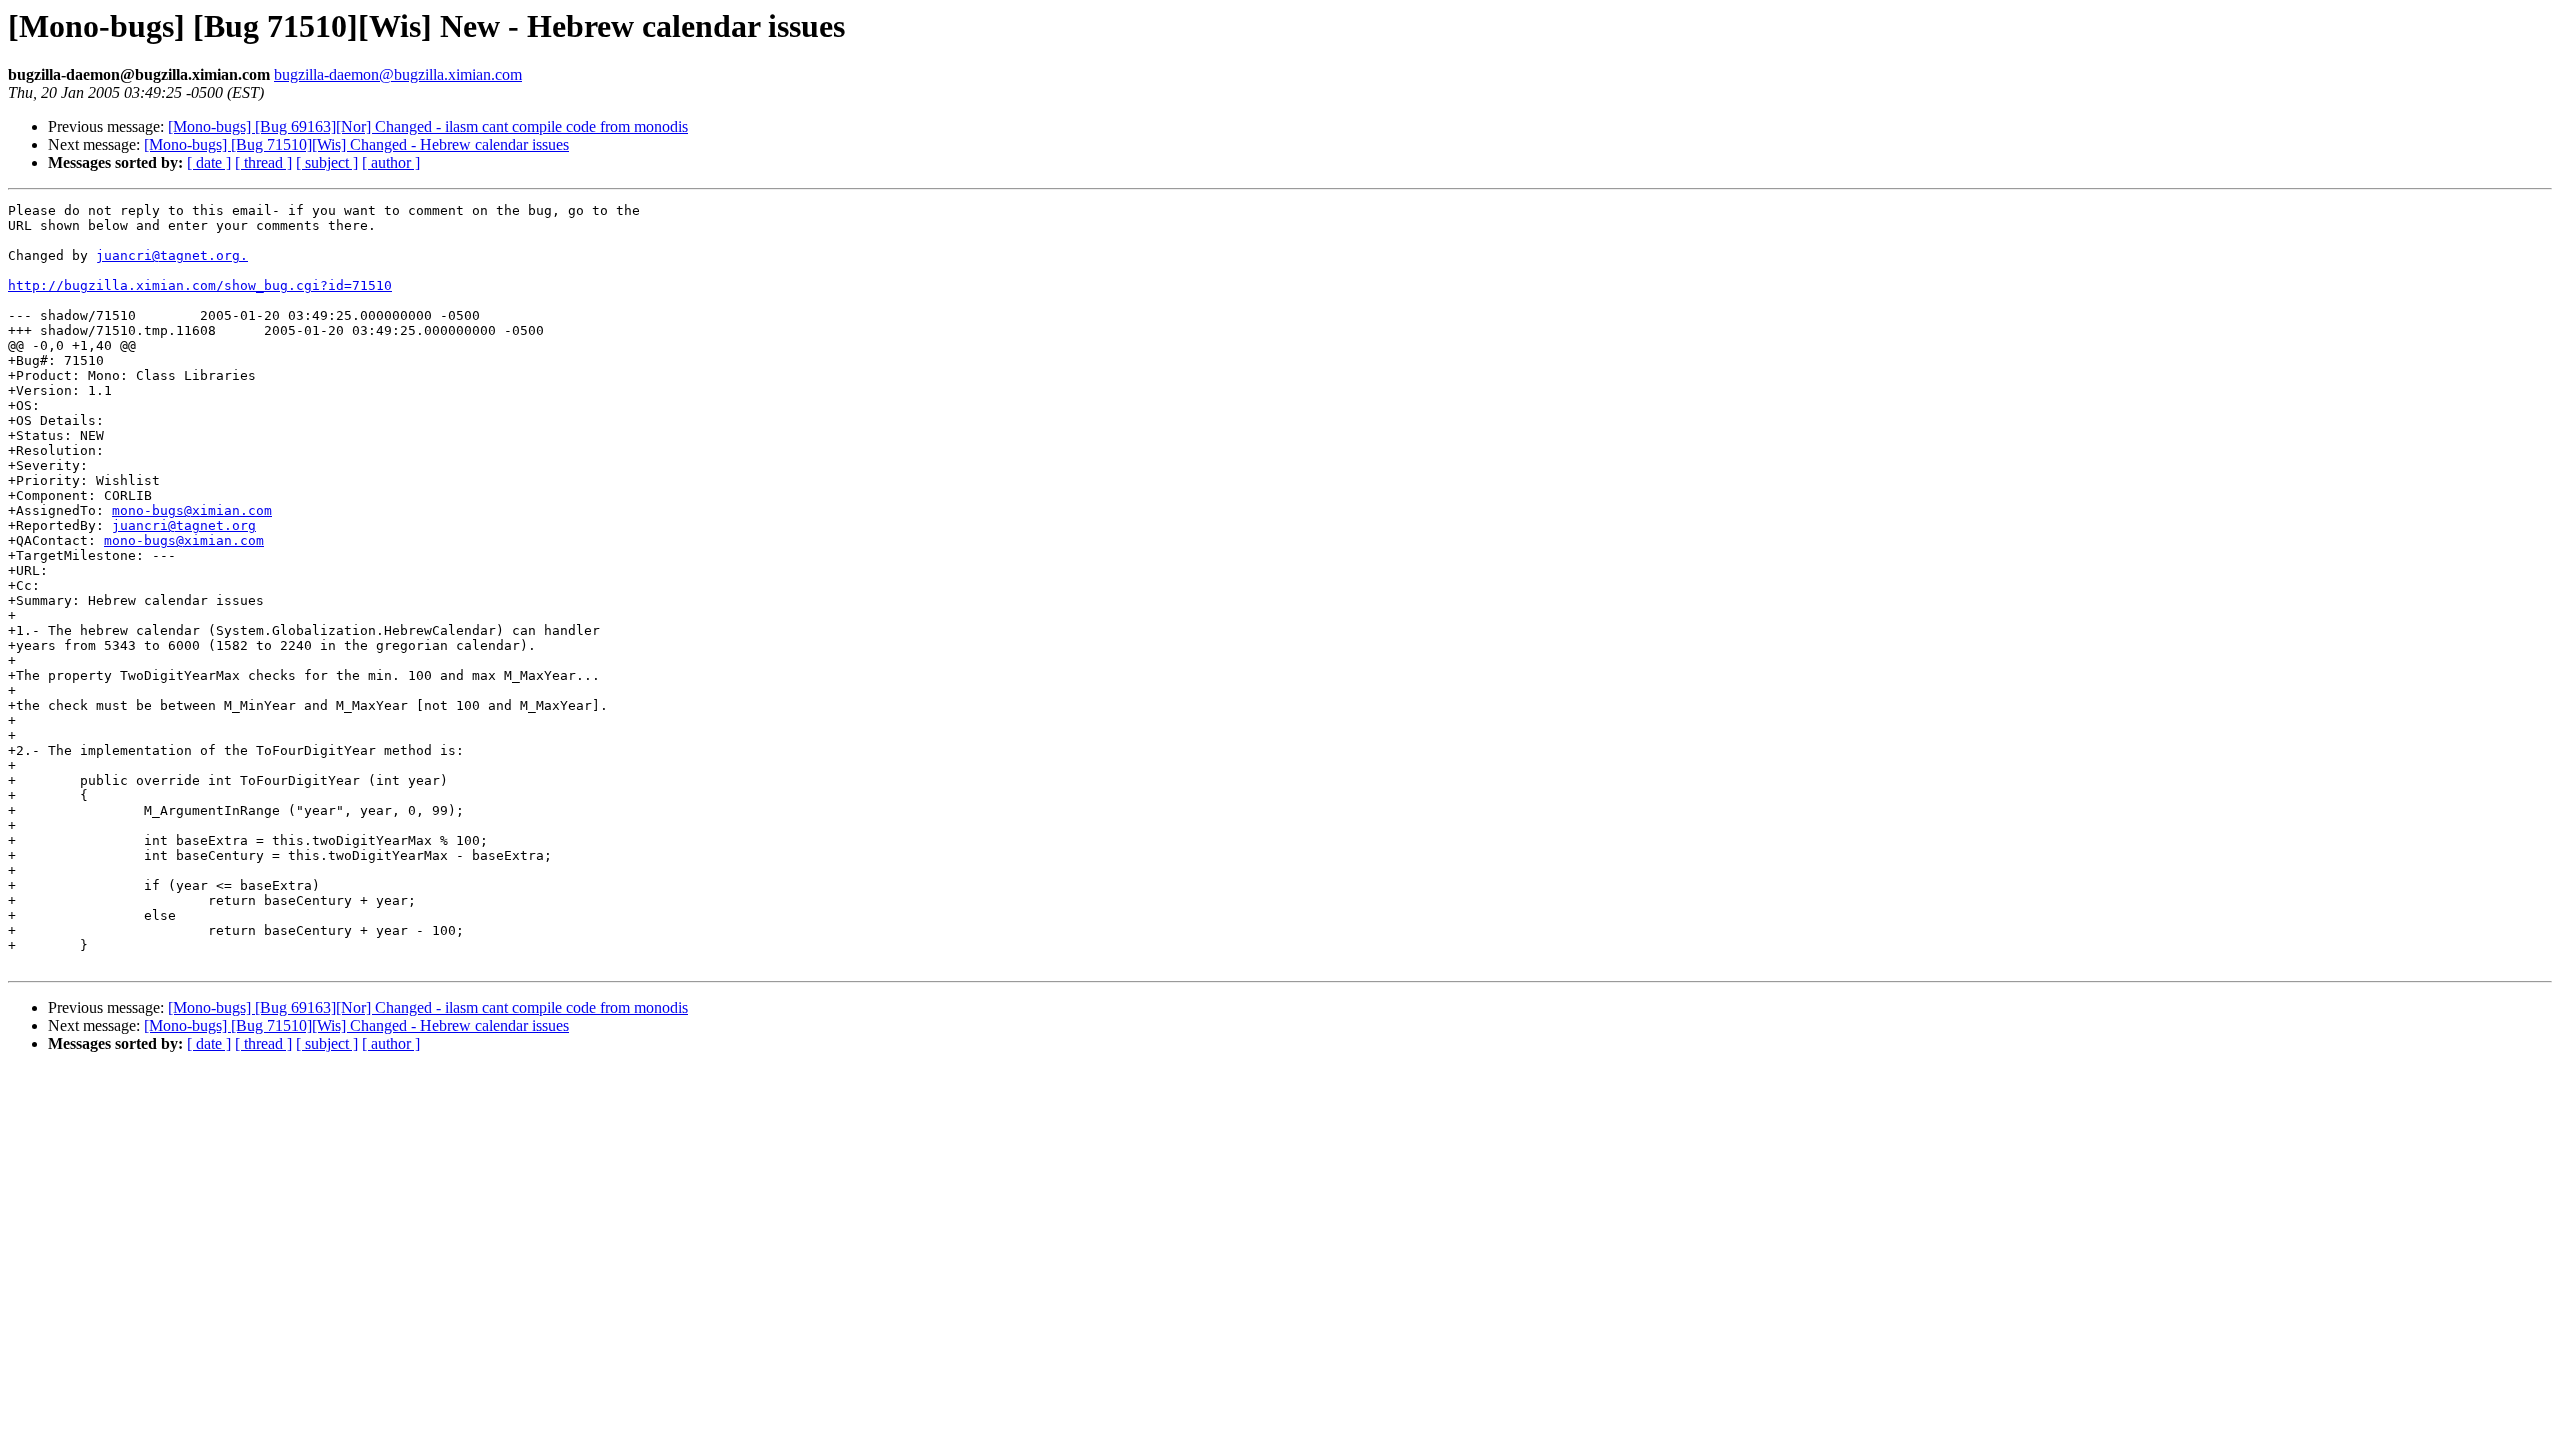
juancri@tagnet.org (184, 525)
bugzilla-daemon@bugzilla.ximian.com (398, 74)
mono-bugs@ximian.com (192, 510)
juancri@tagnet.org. (172, 255)
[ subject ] (327, 162)
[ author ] (391, 162)
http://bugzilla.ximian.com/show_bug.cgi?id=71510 (200, 285)
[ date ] (209, 162)
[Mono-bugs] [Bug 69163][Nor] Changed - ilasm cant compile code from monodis (428, 126)
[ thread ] (263, 162)
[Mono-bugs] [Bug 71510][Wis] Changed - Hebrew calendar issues (356, 144)
